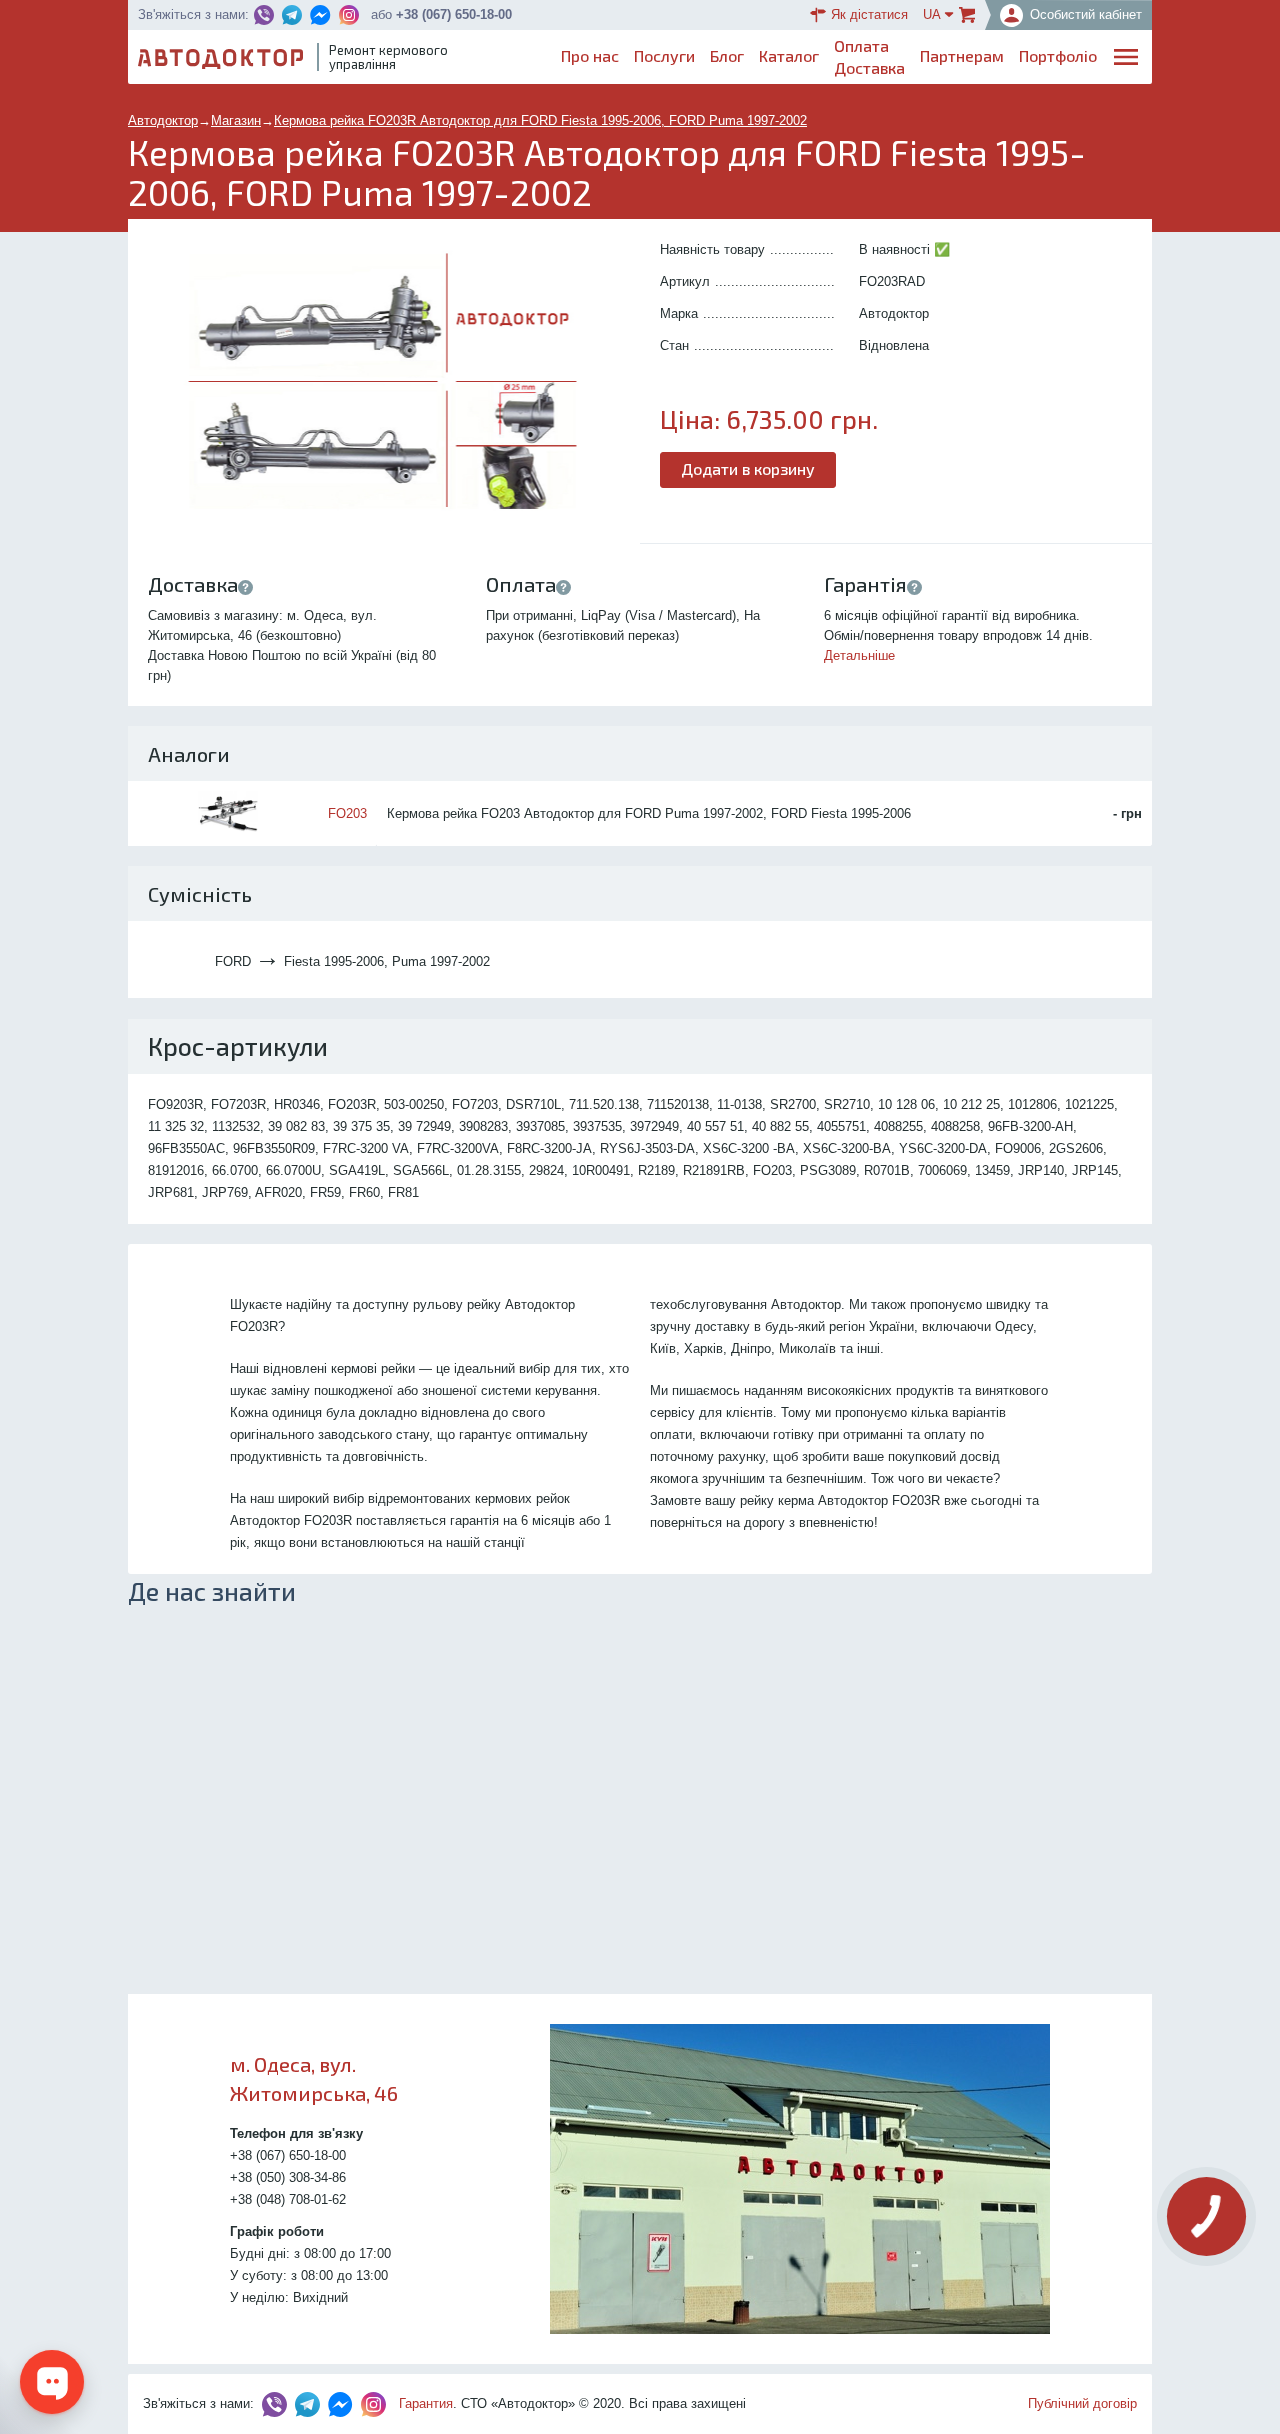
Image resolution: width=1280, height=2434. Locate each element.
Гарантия (426, 2403)
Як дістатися (869, 14)
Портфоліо (1058, 55)
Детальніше (859, 655)
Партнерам (962, 55)
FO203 (347, 813)
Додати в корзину (748, 468)
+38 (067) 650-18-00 (454, 14)
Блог (727, 55)
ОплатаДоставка (869, 56)
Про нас (590, 55)
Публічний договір (1082, 2403)
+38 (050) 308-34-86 (288, 2177)
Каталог (789, 55)
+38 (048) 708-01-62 (288, 2199)
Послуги (664, 55)
